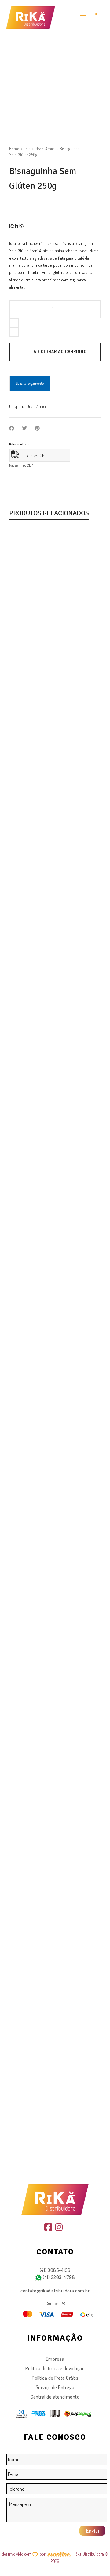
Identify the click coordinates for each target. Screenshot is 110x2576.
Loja (27, 148)
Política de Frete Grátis (55, 2378)
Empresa (55, 2359)
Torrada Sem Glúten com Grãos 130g (55, 1631)
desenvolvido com (17, 2554)
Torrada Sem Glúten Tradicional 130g (55, 632)
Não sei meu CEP (21, 465)
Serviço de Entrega (55, 2387)
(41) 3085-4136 (55, 2270)
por (44, 2554)
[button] (28, 608)
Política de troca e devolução (55, 2368)
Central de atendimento (55, 2397)
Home (14, 148)
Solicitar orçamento (30, 383)
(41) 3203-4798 (59, 2277)
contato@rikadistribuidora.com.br (55, 2291)
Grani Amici (45, 148)
